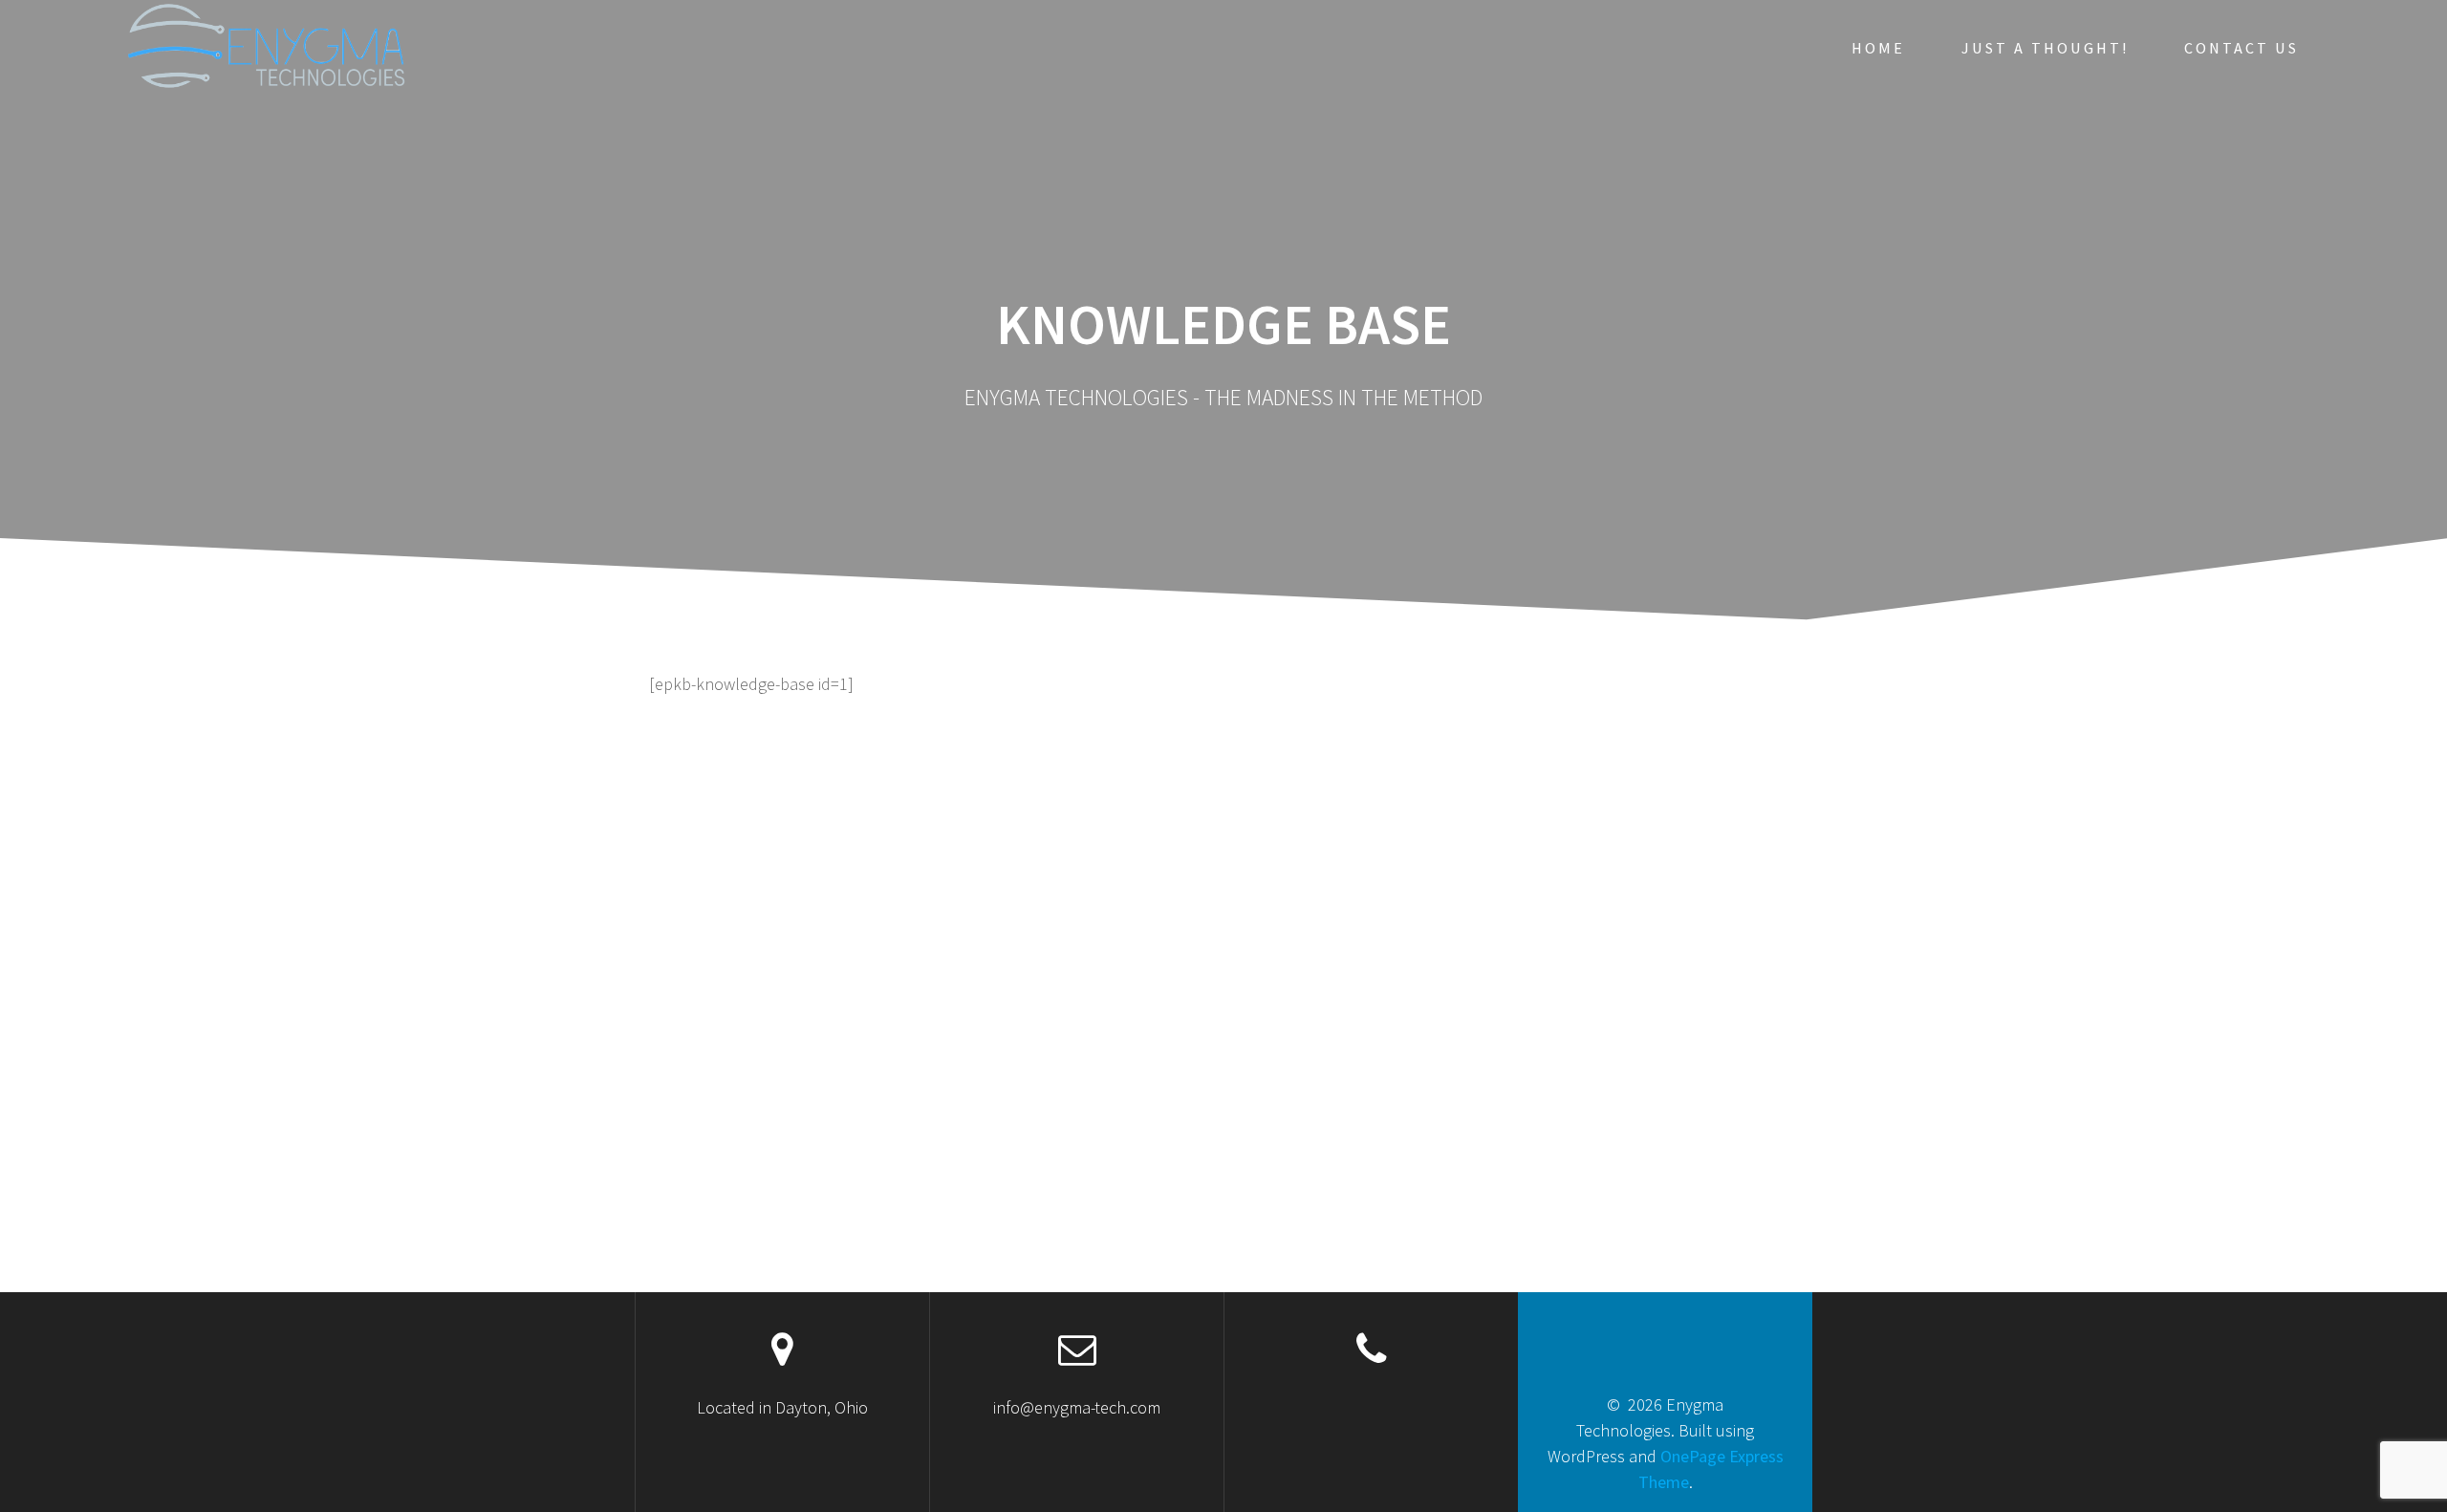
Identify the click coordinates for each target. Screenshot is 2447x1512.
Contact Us (2241, 48)
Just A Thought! (2045, 48)
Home (1878, 48)
